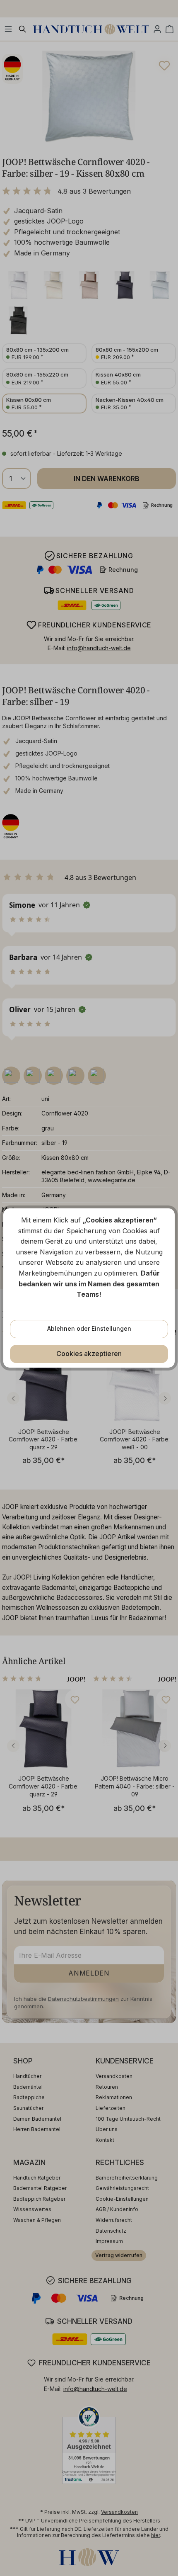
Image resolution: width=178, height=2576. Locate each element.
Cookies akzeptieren (89, 1354)
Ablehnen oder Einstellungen (89, 1328)
